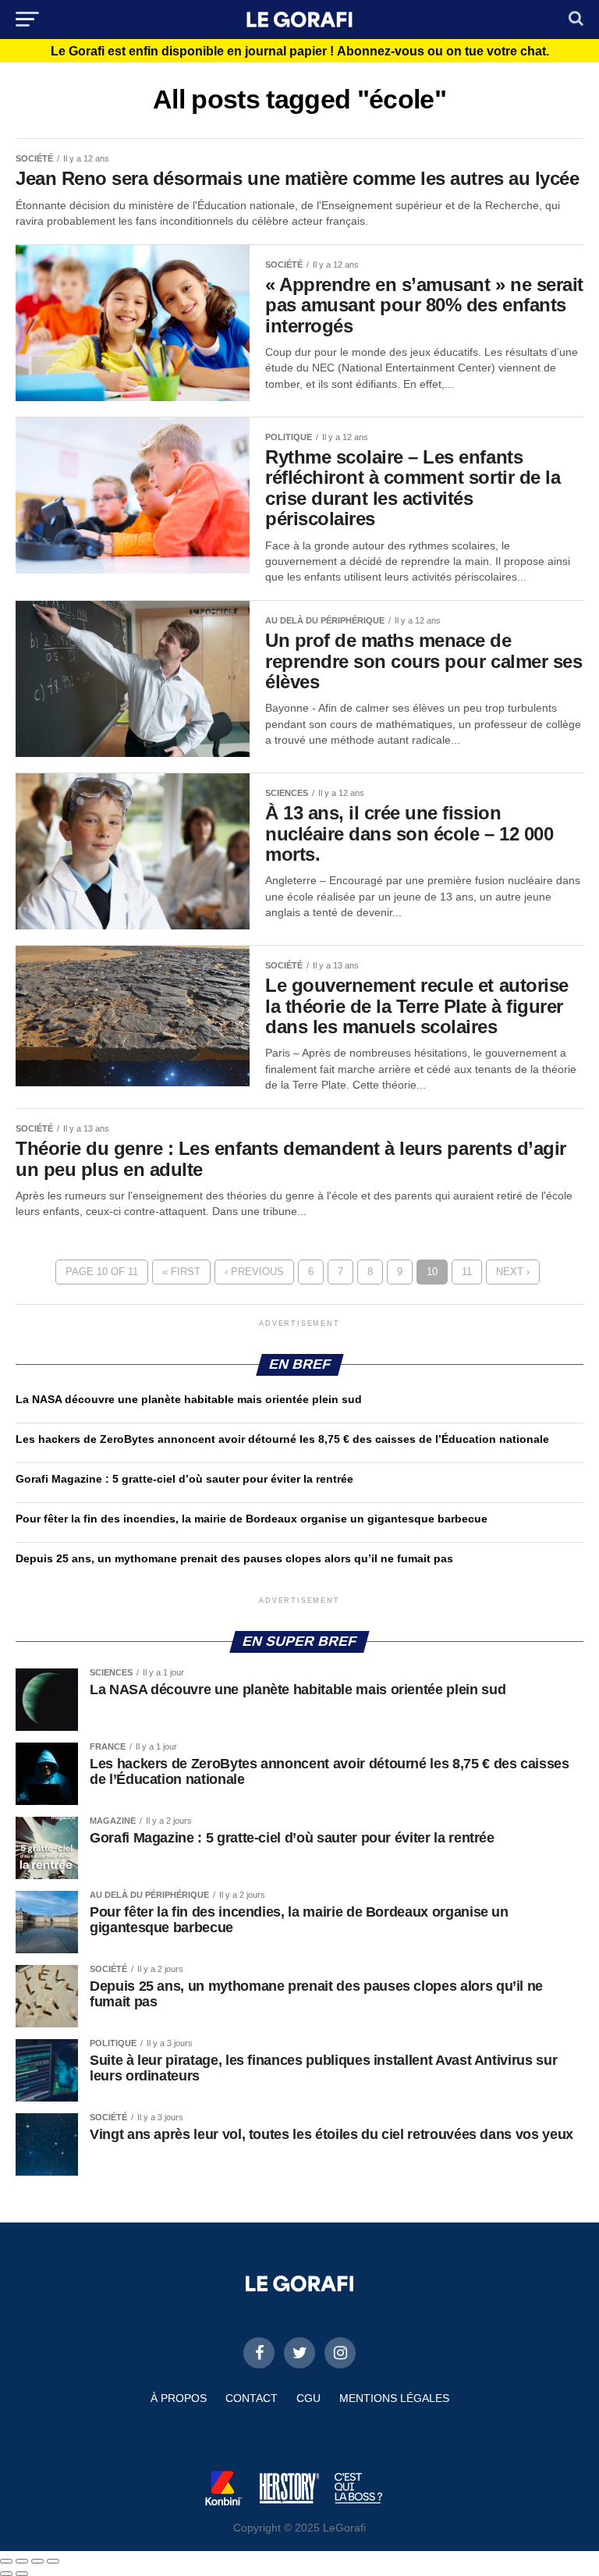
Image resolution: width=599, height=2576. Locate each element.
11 (467, 1272)
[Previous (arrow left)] (6, 2574)
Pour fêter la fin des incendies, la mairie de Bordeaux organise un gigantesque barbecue (252, 1519)
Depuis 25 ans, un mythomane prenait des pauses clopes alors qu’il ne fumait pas (234, 1558)
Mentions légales (394, 2398)
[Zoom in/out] (53, 2561)
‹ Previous (254, 1272)
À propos (179, 2398)
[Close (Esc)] (6, 2561)
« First (181, 1272)
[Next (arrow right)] (22, 2574)
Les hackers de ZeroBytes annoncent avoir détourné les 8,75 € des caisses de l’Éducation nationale (282, 1439)
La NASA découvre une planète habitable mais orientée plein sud (189, 1399)
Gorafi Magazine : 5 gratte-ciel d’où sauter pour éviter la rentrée (184, 1479)
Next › (513, 1272)
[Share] (22, 2561)
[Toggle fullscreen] (37, 2561)
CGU (308, 2398)
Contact (252, 2398)
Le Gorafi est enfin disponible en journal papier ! (300, 52)
